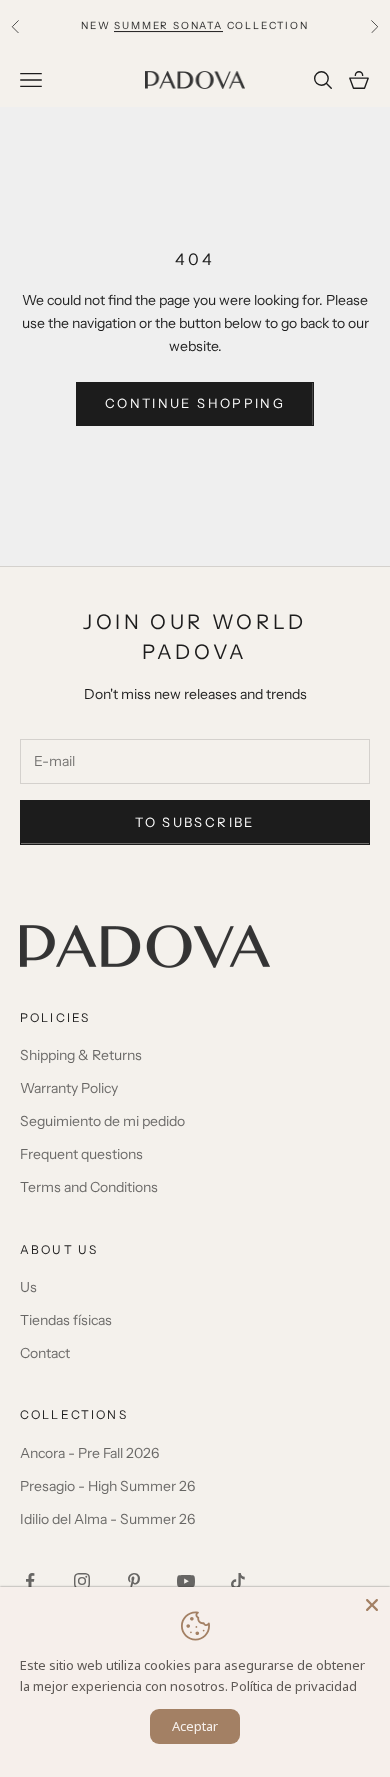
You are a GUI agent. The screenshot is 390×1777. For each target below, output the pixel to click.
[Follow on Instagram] (82, 1581)
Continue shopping (195, 403)
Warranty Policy (69, 1088)
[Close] (372, 1605)
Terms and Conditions (89, 1187)
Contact (45, 1353)
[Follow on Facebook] (30, 1581)
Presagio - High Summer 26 (107, 1486)
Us (28, 1287)
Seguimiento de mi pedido (102, 1121)
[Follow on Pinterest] (134, 1581)
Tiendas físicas (66, 1320)
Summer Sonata (168, 25)
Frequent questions (81, 1154)
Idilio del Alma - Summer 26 (107, 1519)
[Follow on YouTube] (186, 1581)
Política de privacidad (294, 1686)
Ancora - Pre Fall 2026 (89, 1453)
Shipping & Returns (81, 1055)
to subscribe (194, 822)
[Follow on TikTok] (238, 1581)
